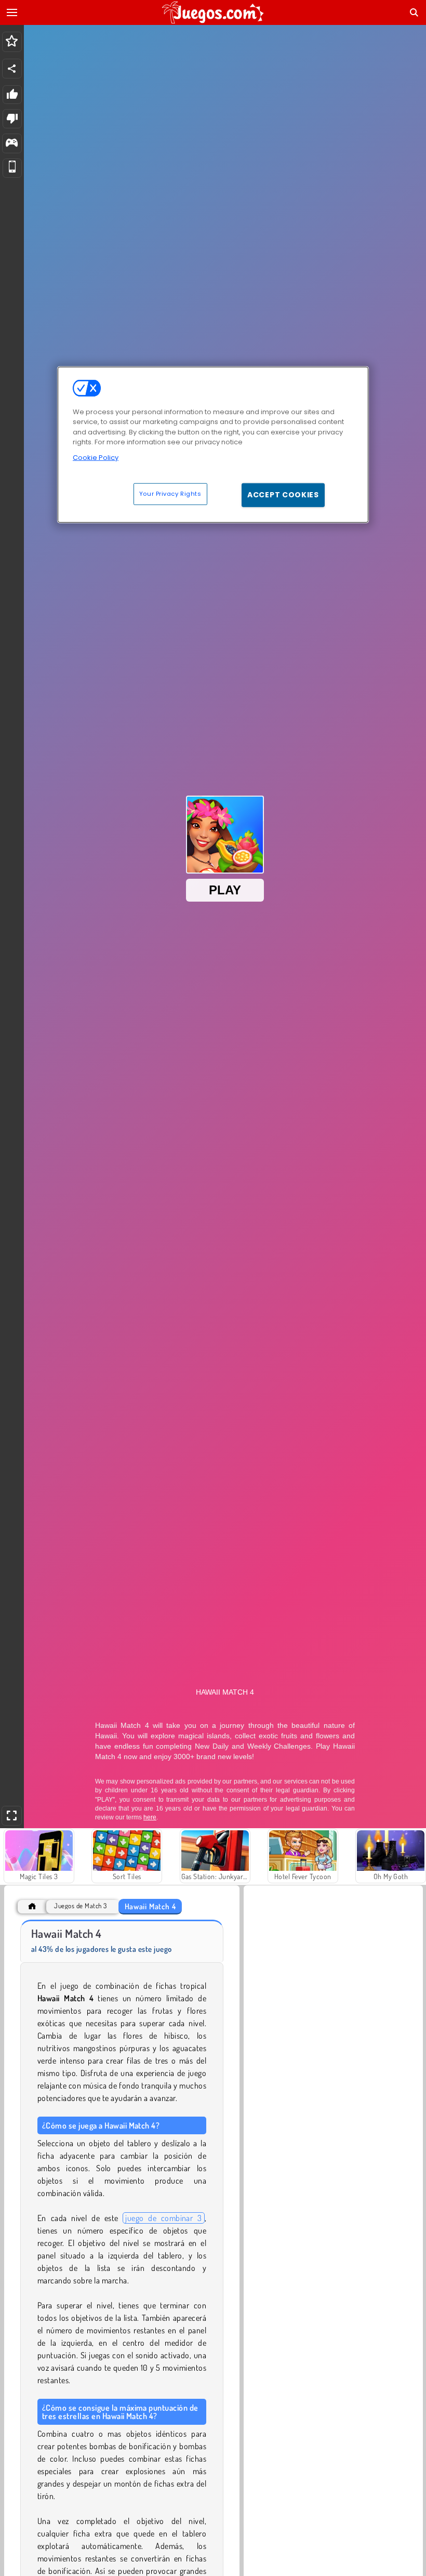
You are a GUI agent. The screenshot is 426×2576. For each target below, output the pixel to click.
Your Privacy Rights (170, 494)
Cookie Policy (96, 457)
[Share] (12, 69)
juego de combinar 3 (163, 2218)
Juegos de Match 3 (80, 1906)
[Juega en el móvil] (12, 168)
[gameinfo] (12, 144)
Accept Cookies (283, 495)
